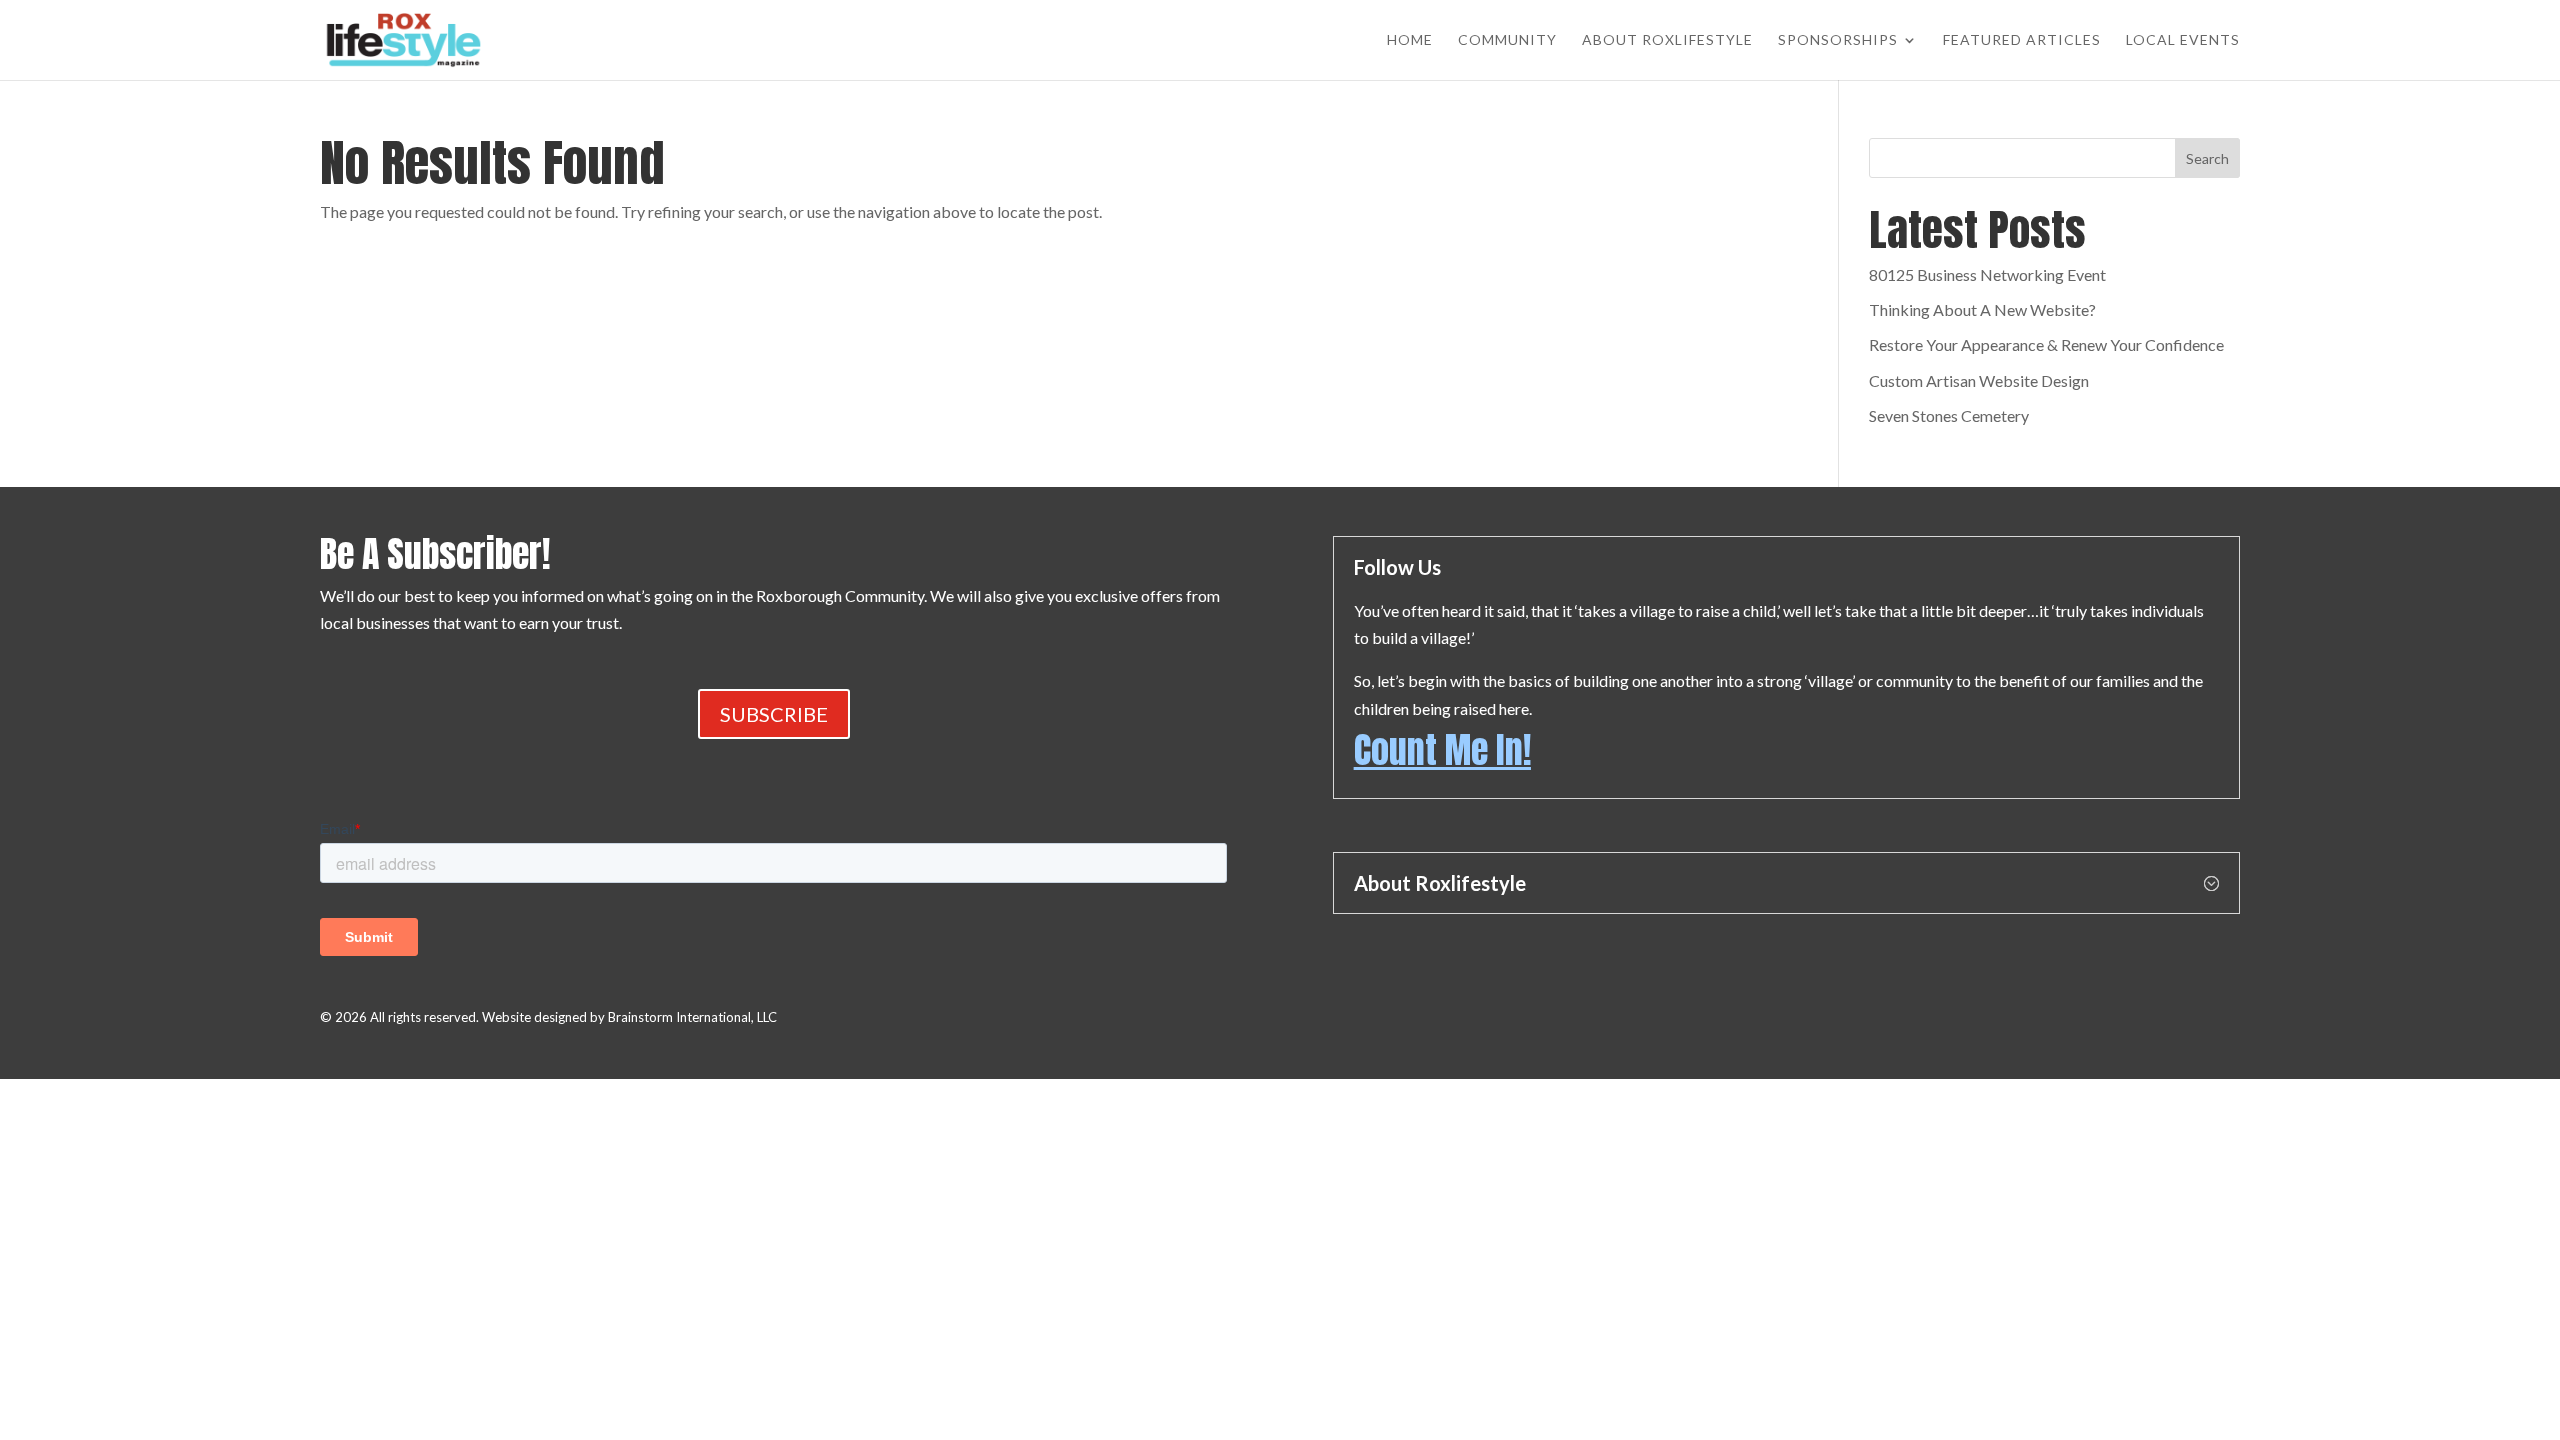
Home (1410, 40)
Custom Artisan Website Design (1979, 380)
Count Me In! (1442, 750)
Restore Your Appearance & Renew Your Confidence (2046, 344)
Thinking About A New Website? (1982, 309)
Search (2207, 158)
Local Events (2183, 40)
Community (1507, 40)
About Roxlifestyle (1667, 40)
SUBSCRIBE (774, 714)
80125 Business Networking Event (1987, 274)
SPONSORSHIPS (1838, 40)
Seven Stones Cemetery (1949, 415)
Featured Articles (2022, 40)
